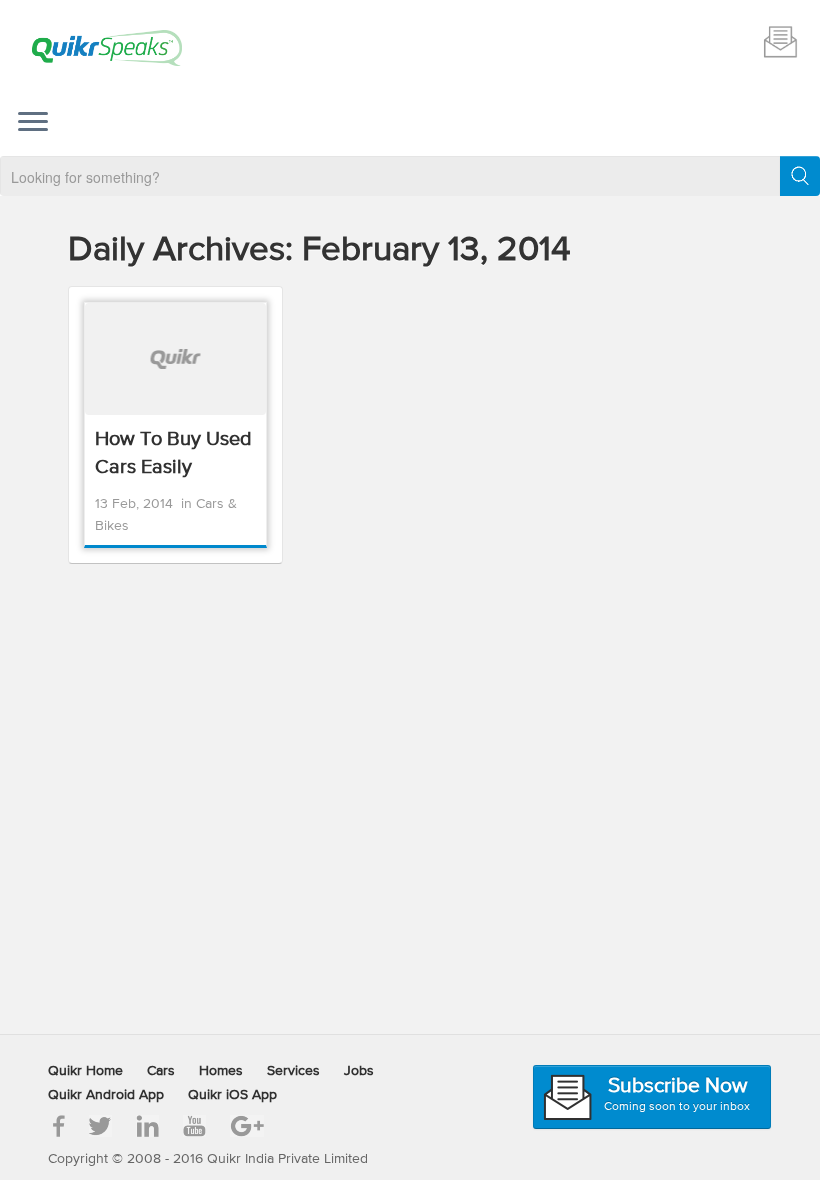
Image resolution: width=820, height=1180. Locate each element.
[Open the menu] (33, 124)
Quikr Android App (106, 1095)
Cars (161, 1071)
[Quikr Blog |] (107, 48)
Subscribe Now (780, 41)
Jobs (359, 1071)
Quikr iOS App (232, 1095)
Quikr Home (85, 1071)
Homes (221, 1071)
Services (293, 1071)
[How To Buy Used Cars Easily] (175, 359)
